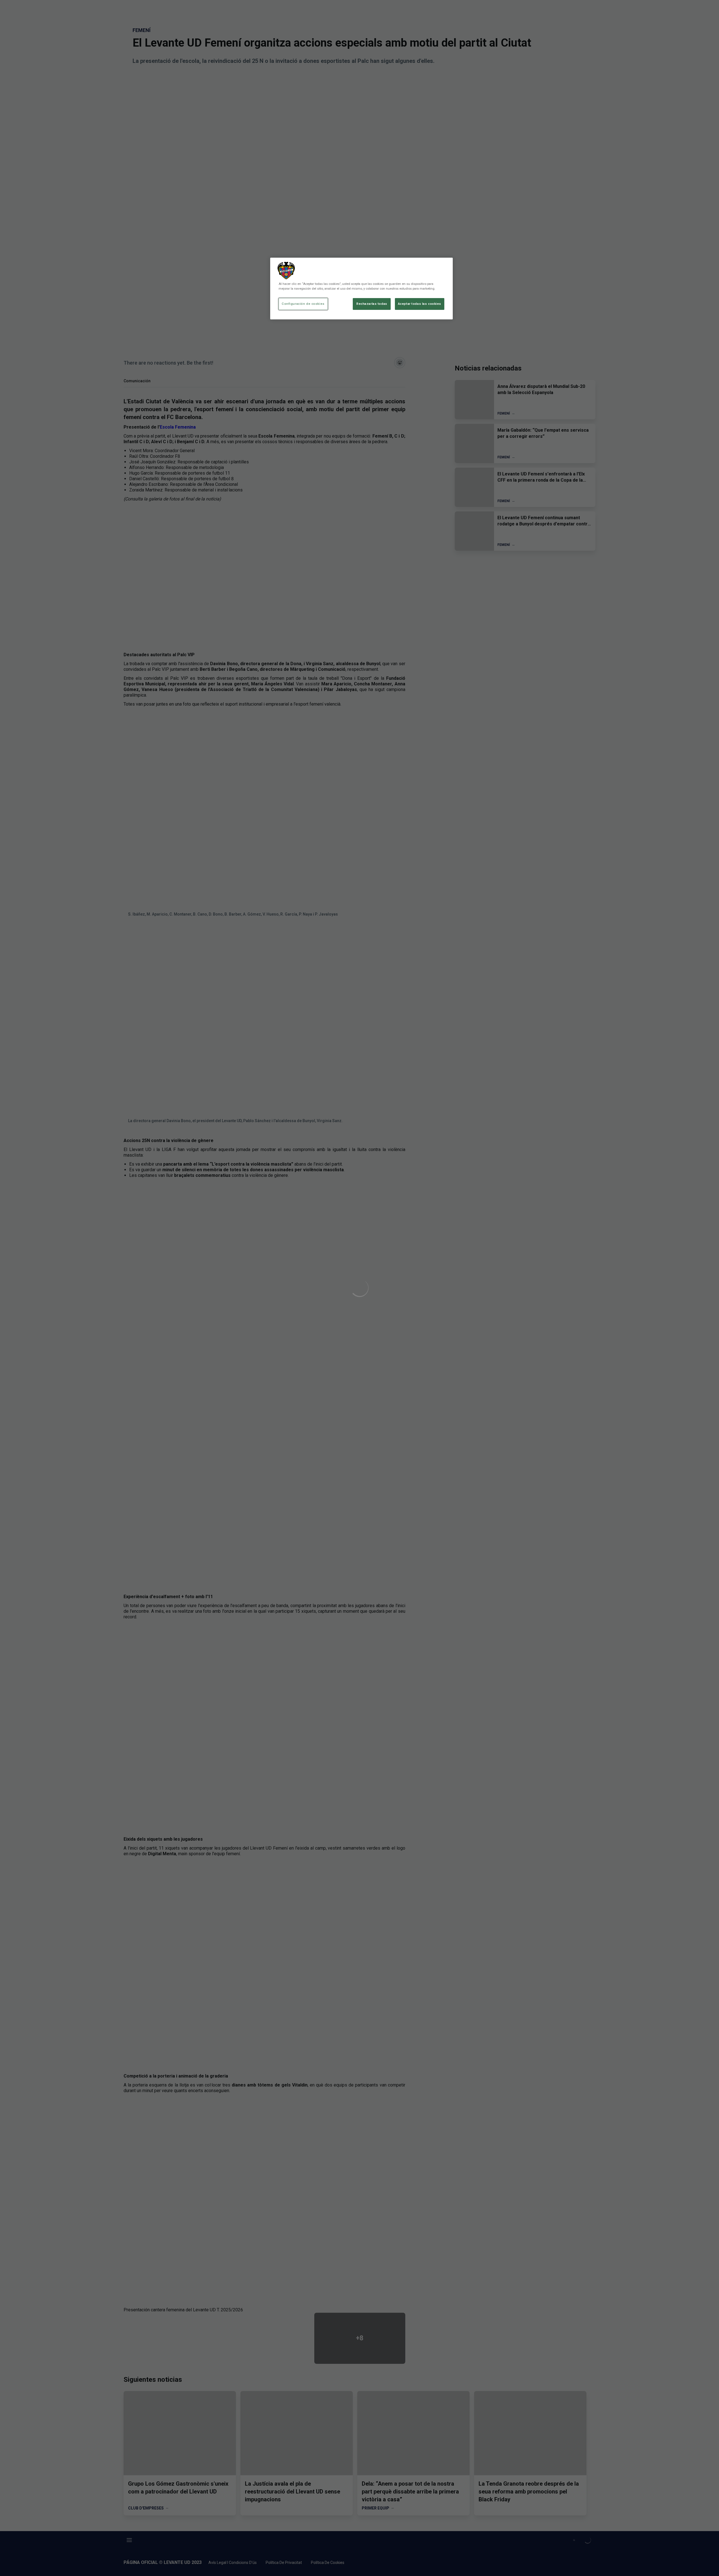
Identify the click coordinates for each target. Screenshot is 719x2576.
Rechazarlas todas (372, 304)
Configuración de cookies (303, 304)
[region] (361, 289)
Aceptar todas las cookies (420, 304)
